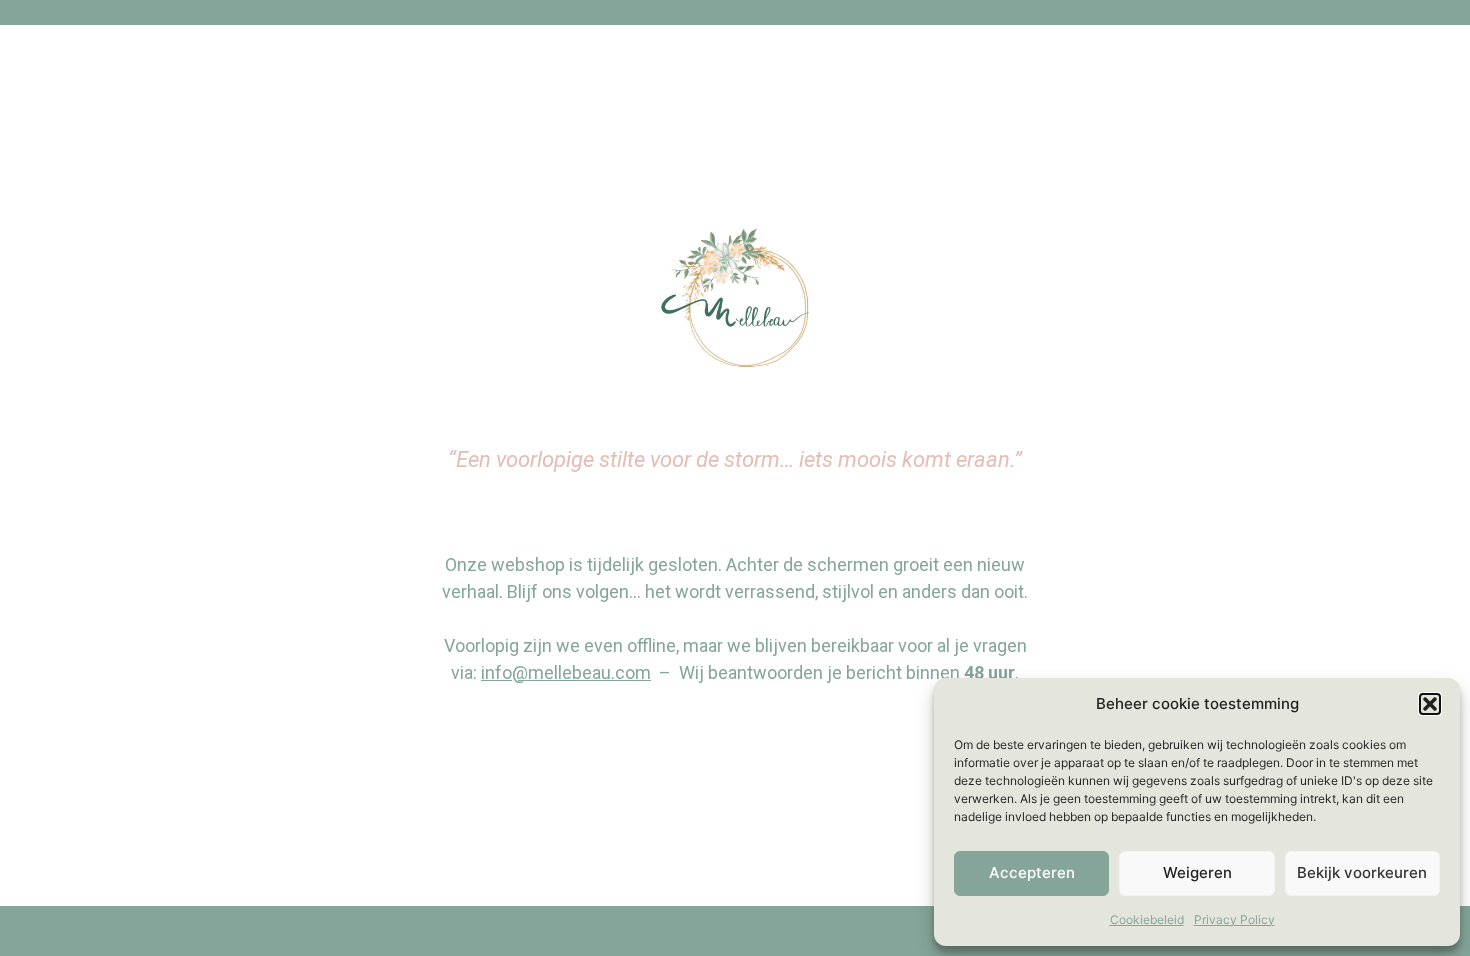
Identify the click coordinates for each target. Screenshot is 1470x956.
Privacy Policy (1234, 919)
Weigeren (1197, 872)
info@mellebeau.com (566, 672)
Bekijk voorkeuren (1362, 872)
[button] (1430, 704)
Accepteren (1032, 872)
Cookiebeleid (1147, 919)
